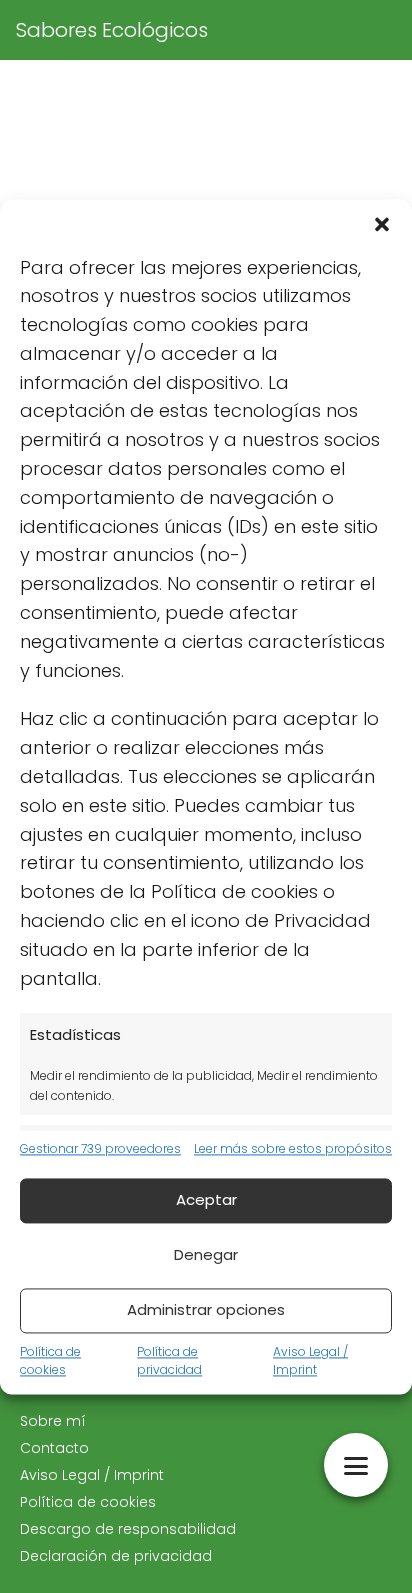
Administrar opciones (206, 1310)
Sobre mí (53, 1421)
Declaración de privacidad (116, 1556)
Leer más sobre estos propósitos (293, 1148)
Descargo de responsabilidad (128, 1529)
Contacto (54, 1448)
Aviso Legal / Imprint (310, 1360)
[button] (382, 224)
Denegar (206, 1255)
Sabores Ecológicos (112, 30)
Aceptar (206, 1200)
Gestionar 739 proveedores (100, 1148)
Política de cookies (50, 1360)
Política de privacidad (169, 1360)
